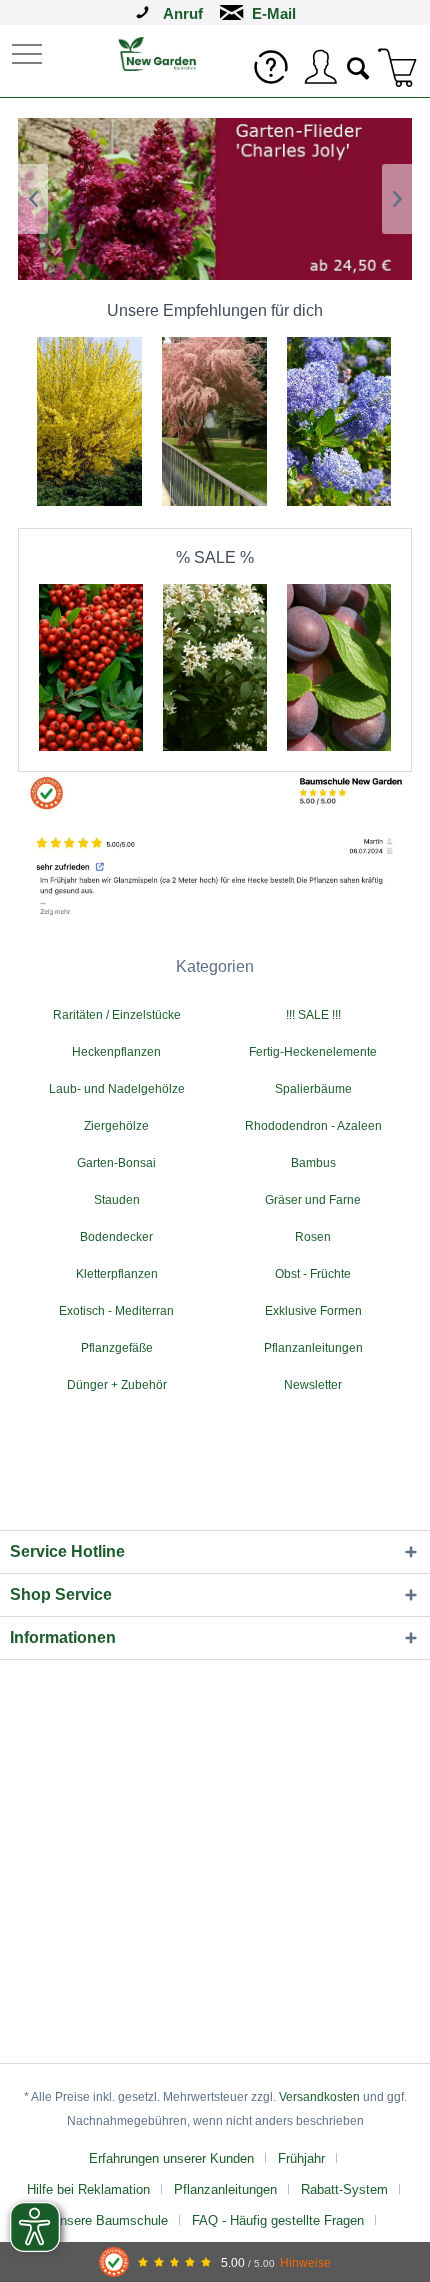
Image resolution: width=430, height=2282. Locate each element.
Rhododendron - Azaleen (313, 1126)
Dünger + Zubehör (117, 1385)
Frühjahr (301, 2158)
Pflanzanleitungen (313, 1348)
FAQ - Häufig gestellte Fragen (278, 2220)
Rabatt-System (344, 2189)
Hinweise (305, 2262)
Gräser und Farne (313, 1200)
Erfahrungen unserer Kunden (171, 2158)
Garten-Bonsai (116, 1163)
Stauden (117, 1200)
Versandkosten (319, 2097)
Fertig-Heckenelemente (313, 1052)
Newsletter (313, 1385)
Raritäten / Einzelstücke (117, 1015)
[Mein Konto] (320, 67)
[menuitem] (29, 52)
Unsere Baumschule (109, 2220)
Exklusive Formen (313, 1311)
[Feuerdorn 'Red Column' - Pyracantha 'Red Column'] (91, 602)
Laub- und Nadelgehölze (117, 1089)
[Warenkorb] (398, 67)
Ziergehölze (116, 1126)
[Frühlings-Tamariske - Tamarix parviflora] (214, 356)
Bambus (313, 1163)
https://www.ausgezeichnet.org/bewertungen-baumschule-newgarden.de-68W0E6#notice (215, 855)
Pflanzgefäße (117, 1348)
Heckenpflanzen (116, 1052)
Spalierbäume (313, 1089)
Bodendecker (116, 1237)
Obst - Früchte (313, 1274)
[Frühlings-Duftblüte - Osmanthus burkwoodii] (215, 602)
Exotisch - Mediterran (116, 1311)
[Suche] (359, 66)
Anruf (183, 13)
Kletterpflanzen (117, 1274)
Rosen (313, 1237)
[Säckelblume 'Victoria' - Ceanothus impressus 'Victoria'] (339, 356)
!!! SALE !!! (313, 1015)
